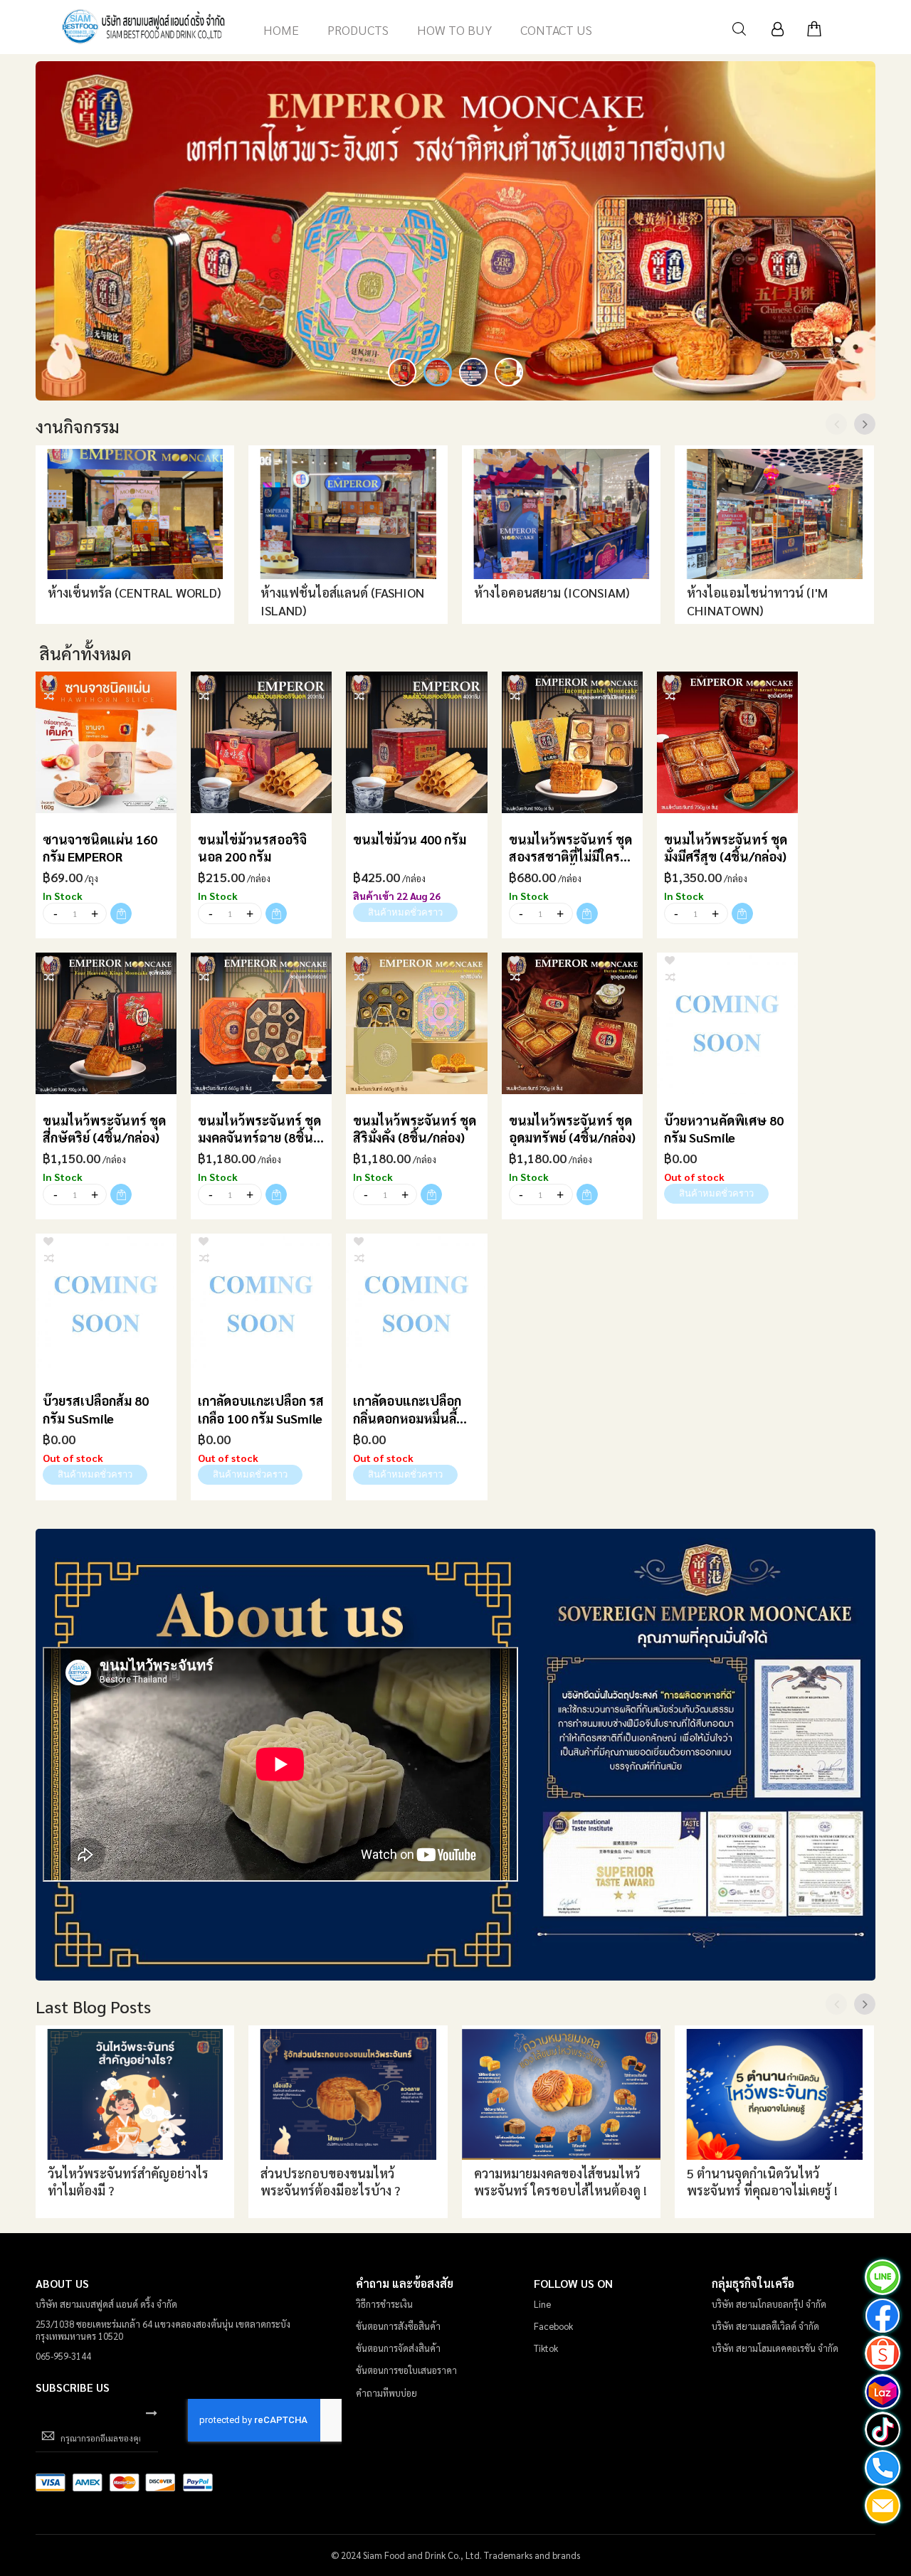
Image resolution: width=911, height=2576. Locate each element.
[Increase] (94, 913)
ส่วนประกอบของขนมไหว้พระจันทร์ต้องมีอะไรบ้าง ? (330, 2182)
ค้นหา (739, 29)
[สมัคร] (152, 2412)
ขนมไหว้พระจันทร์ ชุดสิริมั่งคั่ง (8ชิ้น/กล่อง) (415, 1129)
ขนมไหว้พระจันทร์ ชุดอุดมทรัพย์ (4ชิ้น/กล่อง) (572, 1129)
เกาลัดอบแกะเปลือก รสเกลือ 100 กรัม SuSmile (261, 1409)
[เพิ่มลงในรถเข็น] (121, 913)
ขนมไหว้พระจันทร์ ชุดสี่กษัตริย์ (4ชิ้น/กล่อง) (104, 1129)
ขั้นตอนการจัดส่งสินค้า (398, 2348)
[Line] (883, 2279)
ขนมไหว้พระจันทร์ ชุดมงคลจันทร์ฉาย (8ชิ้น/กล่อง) (259, 1129)
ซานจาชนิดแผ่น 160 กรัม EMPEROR (100, 848)
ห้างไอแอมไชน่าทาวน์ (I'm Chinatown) (757, 601)
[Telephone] (883, 2469)
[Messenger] (883, 2317)
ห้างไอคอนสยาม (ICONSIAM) (552, 592)
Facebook (553, 2326)
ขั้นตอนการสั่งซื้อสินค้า (398, 2326)
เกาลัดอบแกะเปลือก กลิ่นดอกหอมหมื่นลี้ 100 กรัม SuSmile (407, 1410)
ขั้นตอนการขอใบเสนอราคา (406, 2370)
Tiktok (546, 2348)
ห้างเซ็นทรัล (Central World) (135, 592)
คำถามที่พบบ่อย (386, 2393)
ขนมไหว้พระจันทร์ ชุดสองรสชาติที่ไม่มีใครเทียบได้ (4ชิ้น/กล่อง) (570, 848)
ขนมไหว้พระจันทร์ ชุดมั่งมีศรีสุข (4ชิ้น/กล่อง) (726, 848)
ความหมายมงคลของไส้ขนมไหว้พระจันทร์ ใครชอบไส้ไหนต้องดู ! (560, 2182)
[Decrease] (55, 913)
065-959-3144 (63, 2356)
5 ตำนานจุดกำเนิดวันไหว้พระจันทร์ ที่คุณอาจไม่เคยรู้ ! (762, 2182)
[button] (402, 372)
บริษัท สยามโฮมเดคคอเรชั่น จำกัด (775, 2348)
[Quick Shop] (106, 742)
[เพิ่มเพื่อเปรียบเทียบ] (50, 695)
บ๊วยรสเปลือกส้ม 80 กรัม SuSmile (96, 1409)
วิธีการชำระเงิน (384, 2304)
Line (542, 2304)
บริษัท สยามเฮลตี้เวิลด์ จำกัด (765, 2326)
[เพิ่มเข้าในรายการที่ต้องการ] (48, 678)
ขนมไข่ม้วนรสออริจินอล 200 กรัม (252, 848)
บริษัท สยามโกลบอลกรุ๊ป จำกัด (769, 2304)
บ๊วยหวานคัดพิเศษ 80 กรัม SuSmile (724, 1129)
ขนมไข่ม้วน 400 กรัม (410, 839)
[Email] (883, 2507)
